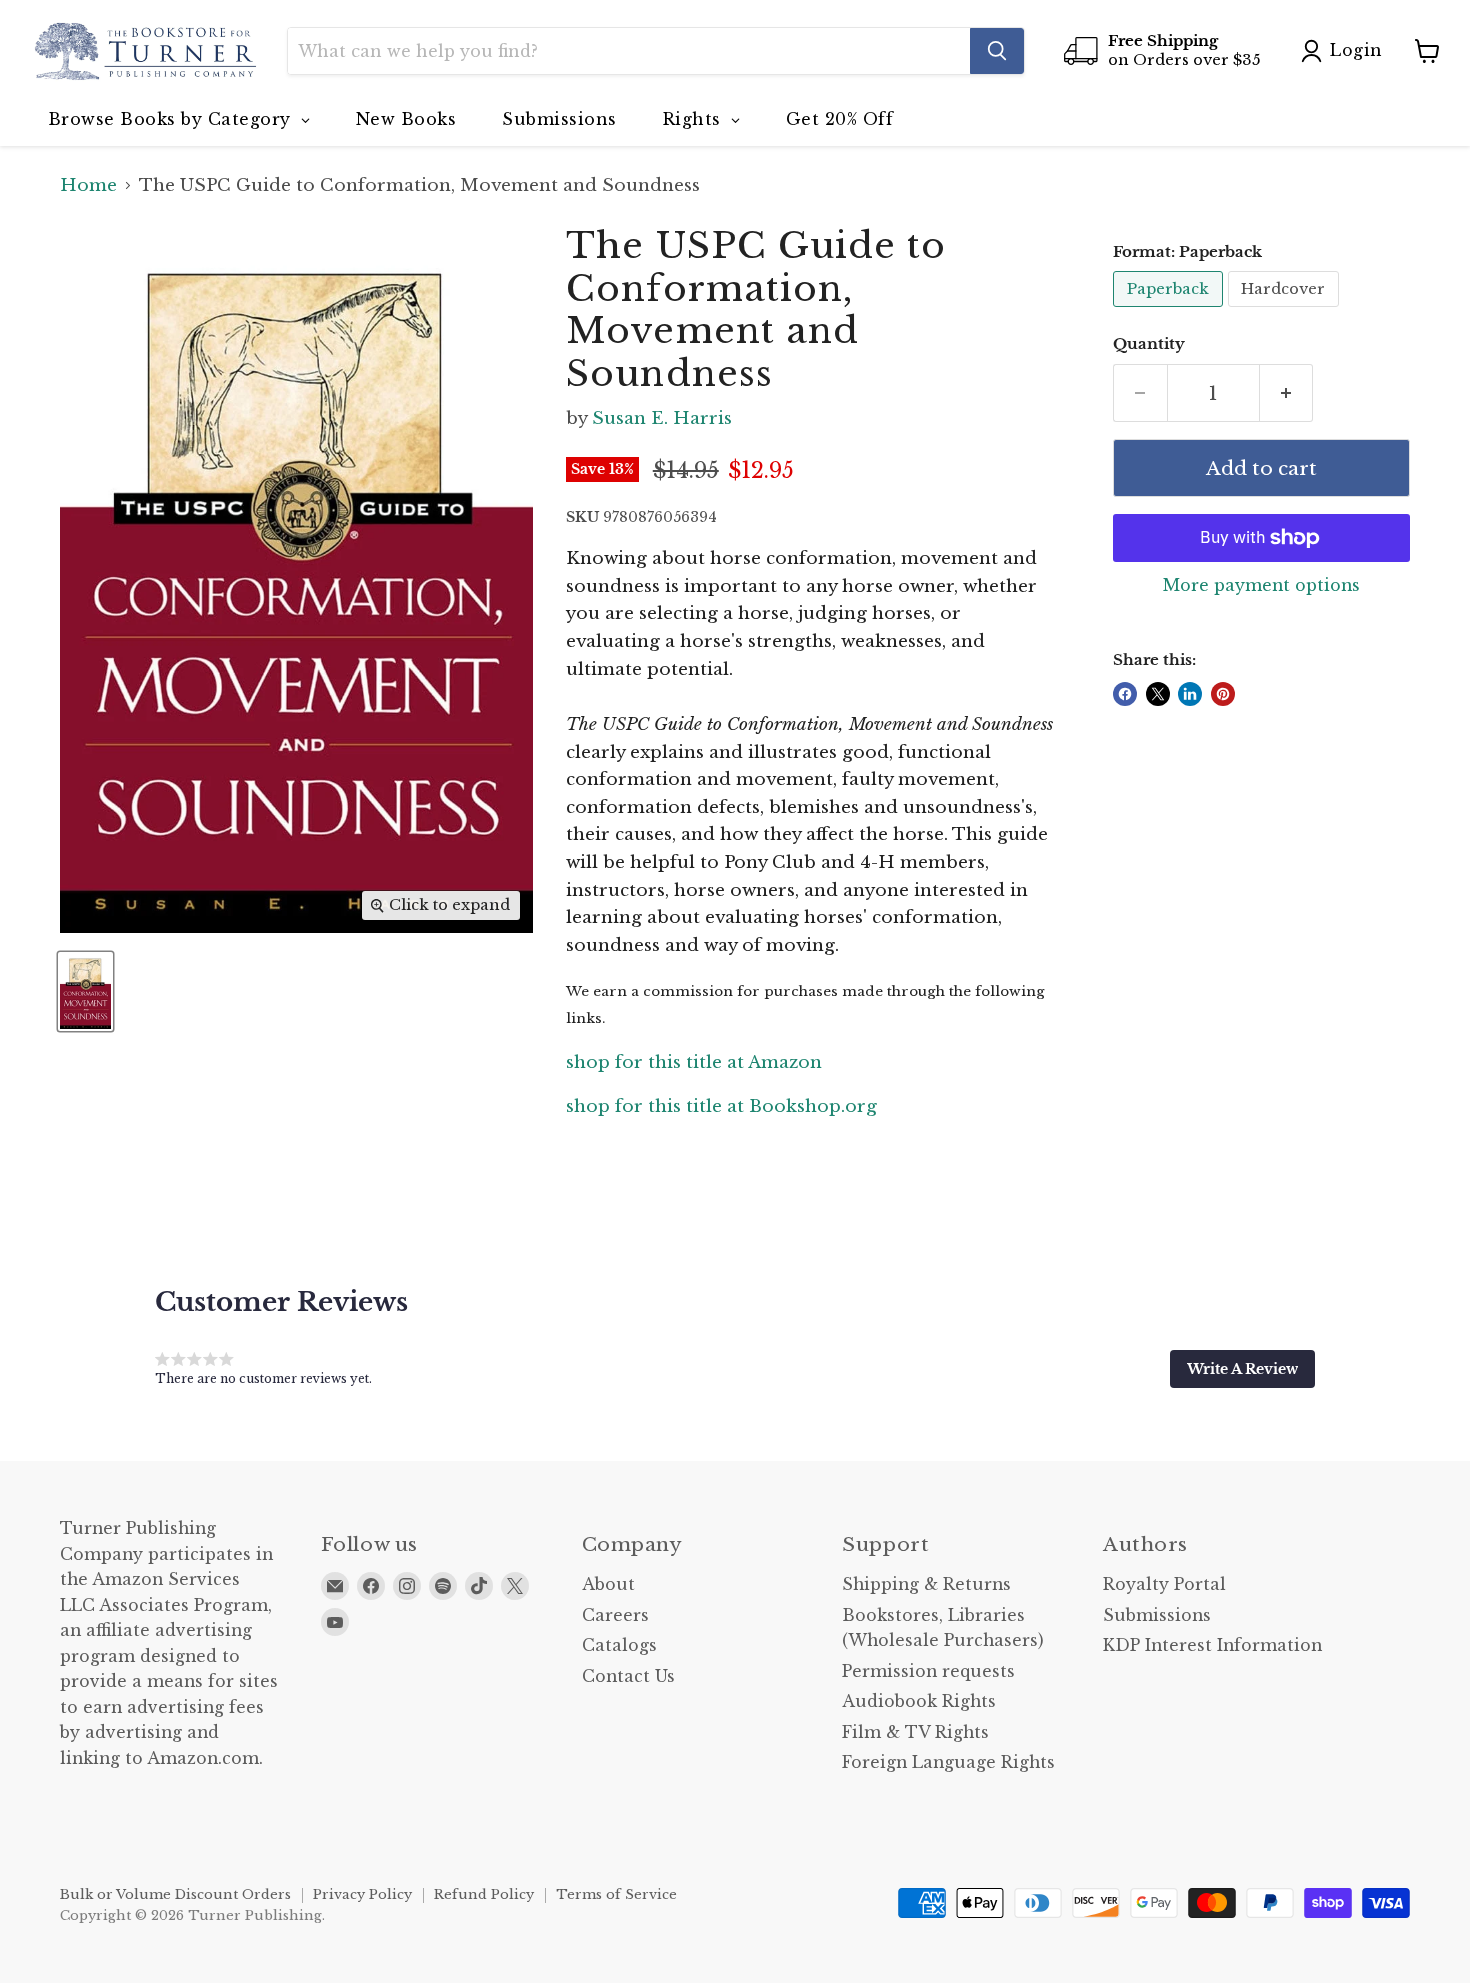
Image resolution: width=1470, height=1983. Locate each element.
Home (88, 186)
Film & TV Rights (915, 1732)
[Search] (997, 51)
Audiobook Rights (919, 1701)
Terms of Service (616, 1894)
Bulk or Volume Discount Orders (175, 1894)
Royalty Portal (1164, 1584)
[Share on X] (1158, 694)
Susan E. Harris (662, 418)
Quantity (1149, 344)
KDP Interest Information (1212, 1645)
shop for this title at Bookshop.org (721, 1106)
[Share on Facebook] (1125, 694)
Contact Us (628, 1676)
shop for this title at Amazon (694, 1062)
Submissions (1157, 1615)
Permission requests (928, 1671)
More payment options (1261, 586)
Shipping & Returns (926, 1584)
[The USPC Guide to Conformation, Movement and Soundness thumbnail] (85, 991)
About (608, 1584)
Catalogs (619, 1645)
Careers (615, 1615)
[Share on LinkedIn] (1190, 694)
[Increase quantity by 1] (1287, 393)
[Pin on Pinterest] (1223, 694)
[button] (1242, 1369)
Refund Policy (484, 1894)
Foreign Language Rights (948, 1762)
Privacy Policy (362, 1894)
